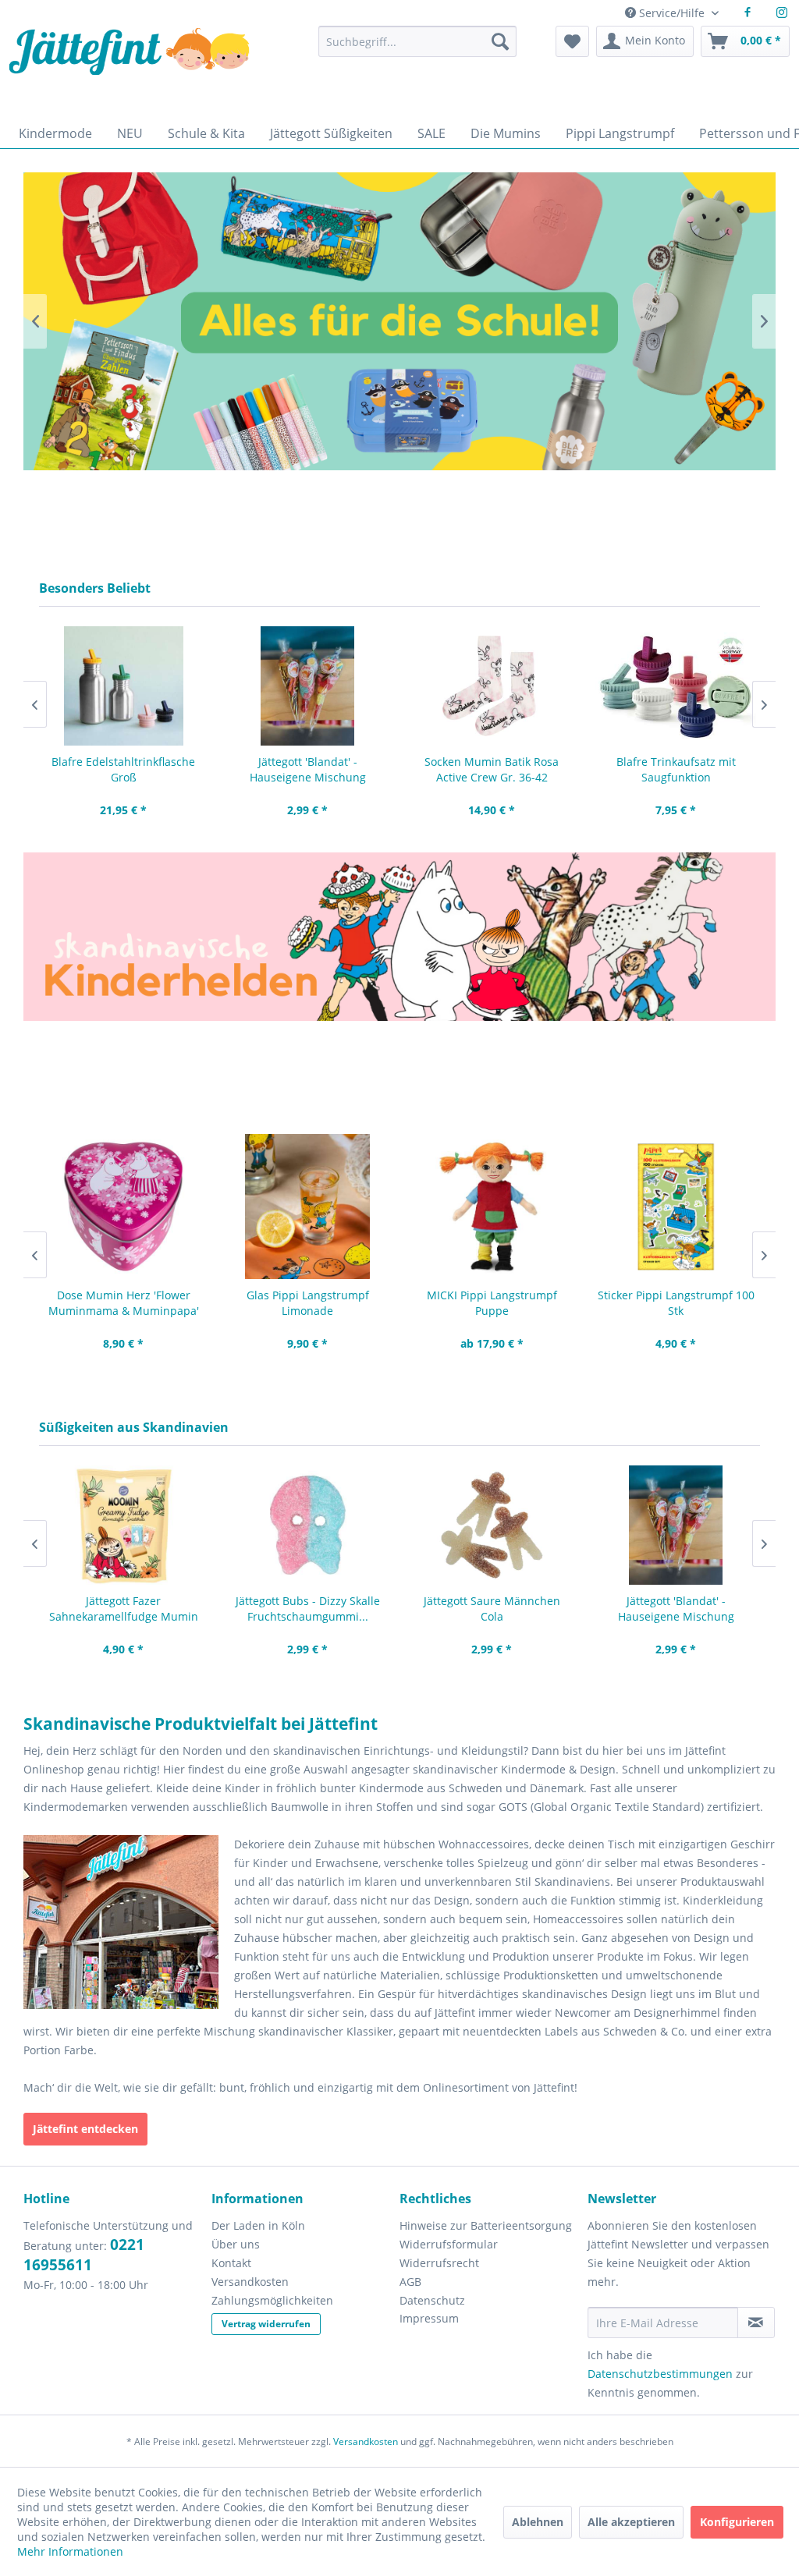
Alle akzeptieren (631, 2522)
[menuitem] (417, 49)
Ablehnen (538, 2522)
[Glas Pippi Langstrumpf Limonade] (307, 1207)
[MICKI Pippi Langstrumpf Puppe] (492, 1207)
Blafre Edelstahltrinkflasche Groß (123, 769)
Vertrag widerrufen (266, 2324)
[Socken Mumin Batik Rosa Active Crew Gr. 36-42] (492, 686)
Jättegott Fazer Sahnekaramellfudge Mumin (124, 1609)
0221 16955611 (84, 2255)
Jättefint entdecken (85, 2129)
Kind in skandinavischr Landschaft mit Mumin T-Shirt (399, 321)
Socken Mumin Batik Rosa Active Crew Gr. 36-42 (492, 769)
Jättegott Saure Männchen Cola (492, 1609)
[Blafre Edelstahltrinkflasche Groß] (123, 686)
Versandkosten (250, 2282)
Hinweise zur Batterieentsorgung (486, 2225)
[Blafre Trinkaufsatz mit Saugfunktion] (676, 686)
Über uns (236, 2244)
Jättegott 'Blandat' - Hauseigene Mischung (308, 769)
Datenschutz (432, 2300)
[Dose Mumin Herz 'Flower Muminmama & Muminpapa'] (123, 1207)
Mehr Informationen (70, 2551)
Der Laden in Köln (258, 2225)
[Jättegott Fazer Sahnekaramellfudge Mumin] (123, 1525)
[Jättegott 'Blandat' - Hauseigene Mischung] (307, 686)
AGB (410, 2282)
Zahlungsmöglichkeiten (272, 2300)
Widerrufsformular (449, 2244)
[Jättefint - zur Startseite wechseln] (129, 68)
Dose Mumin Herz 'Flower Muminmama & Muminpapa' (124, 1303)
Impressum (429, 2318)
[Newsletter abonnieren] (756, 2323)
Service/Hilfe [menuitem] (672, 13)
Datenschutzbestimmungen (660, 2374)
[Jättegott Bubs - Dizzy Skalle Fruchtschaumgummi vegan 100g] (307, 1525)
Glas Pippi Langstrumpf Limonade (308, 1303)
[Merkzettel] (572, 41)
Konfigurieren (737, 2522)
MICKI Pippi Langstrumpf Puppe (492, 1303)
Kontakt (231, 2263)
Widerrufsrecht (439, 2263)
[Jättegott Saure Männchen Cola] (492, 1525)
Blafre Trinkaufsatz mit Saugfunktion (676, 769)
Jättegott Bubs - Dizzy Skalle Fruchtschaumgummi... (308, 1609)
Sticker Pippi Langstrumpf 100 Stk (676, 1303)
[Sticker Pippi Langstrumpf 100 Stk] (676, 1207)
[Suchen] (500, 41)
